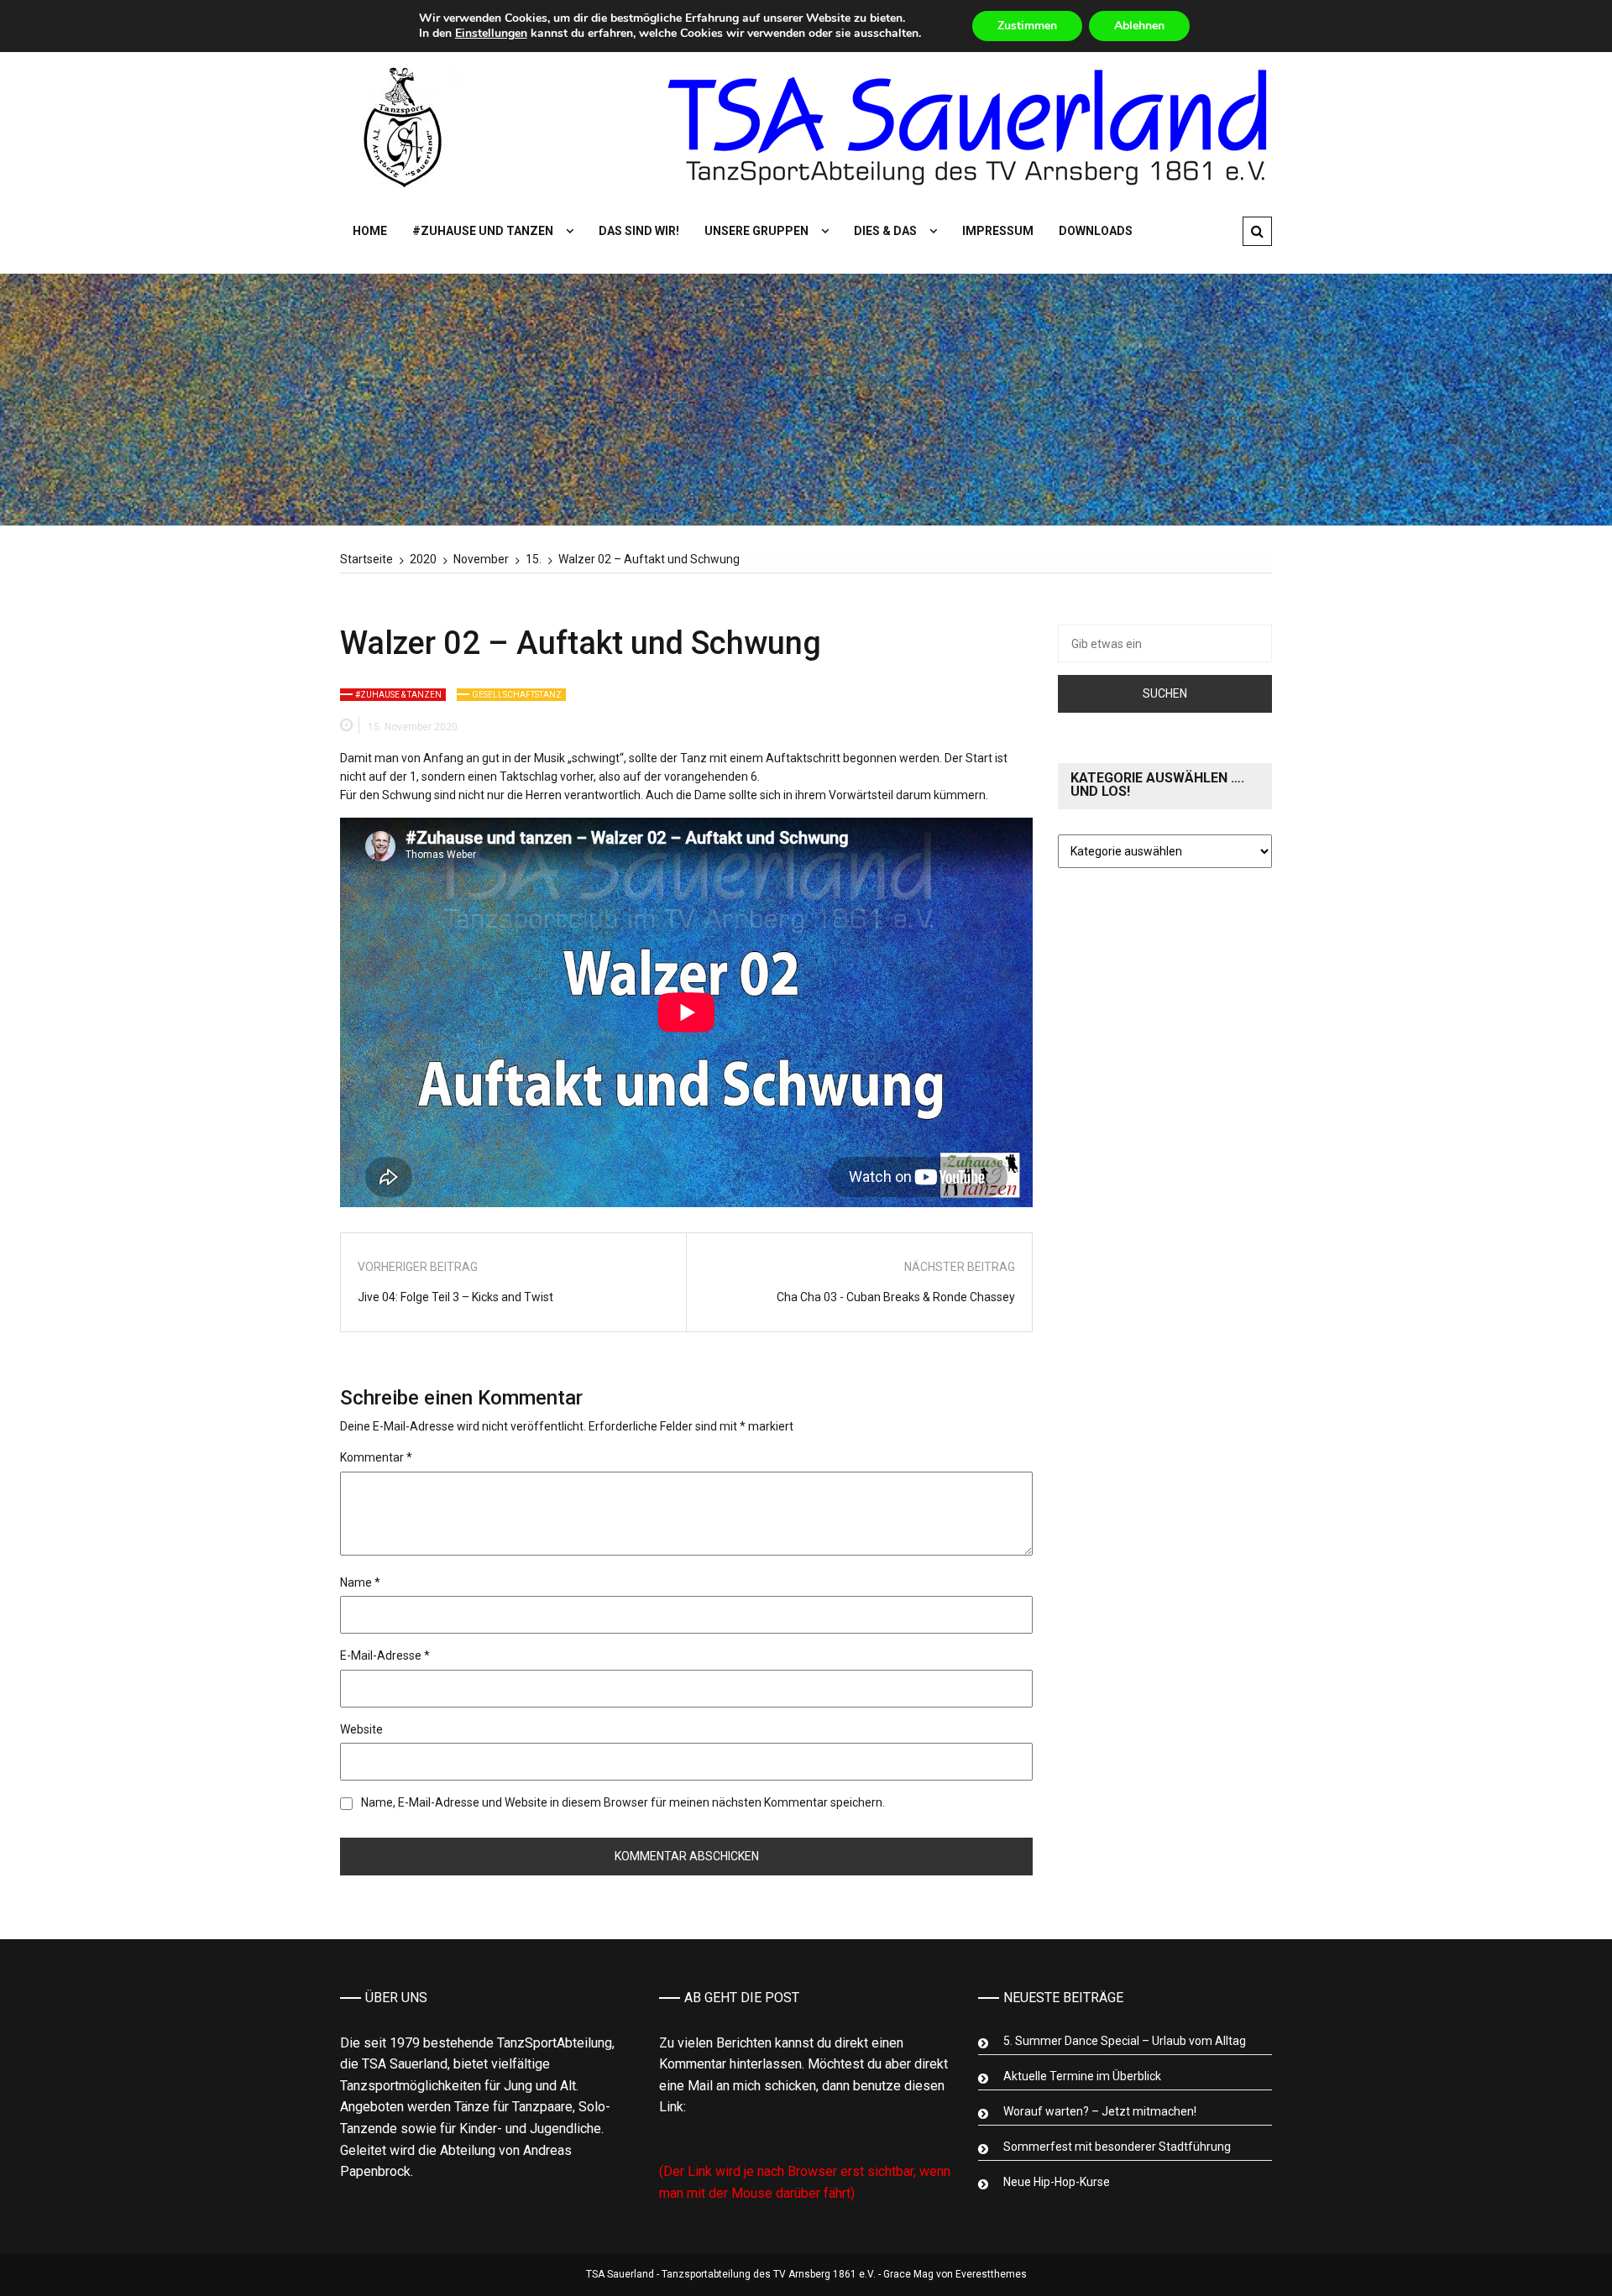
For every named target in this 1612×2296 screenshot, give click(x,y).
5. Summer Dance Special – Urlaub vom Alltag (1125, 2041)
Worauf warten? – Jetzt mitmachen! (1100, 2111)
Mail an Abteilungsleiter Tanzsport (769, 2129)
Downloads (1096, 231)
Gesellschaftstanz (517, 695)
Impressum (998, 231)
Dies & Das (885, 231)
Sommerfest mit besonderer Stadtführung (1117, 2147)
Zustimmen (1027, 26)
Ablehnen (1139, 26)
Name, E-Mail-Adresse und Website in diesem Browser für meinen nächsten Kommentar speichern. (623, 1802)
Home (370, 231)
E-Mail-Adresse (385, 1655)
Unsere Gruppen (756, 231)
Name (360, 1582)
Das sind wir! (639, 231)
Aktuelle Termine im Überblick (1082, 2076)
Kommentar (376, 1457)
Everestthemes (991, 2274)
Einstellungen (491, 34)
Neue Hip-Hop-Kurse (1057, 2182)
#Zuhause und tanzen (483, 231)
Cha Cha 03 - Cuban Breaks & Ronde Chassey (896, 1297)
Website (361, 1729)
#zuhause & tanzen (398, 695)
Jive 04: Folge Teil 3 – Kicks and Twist (455, 1297)
